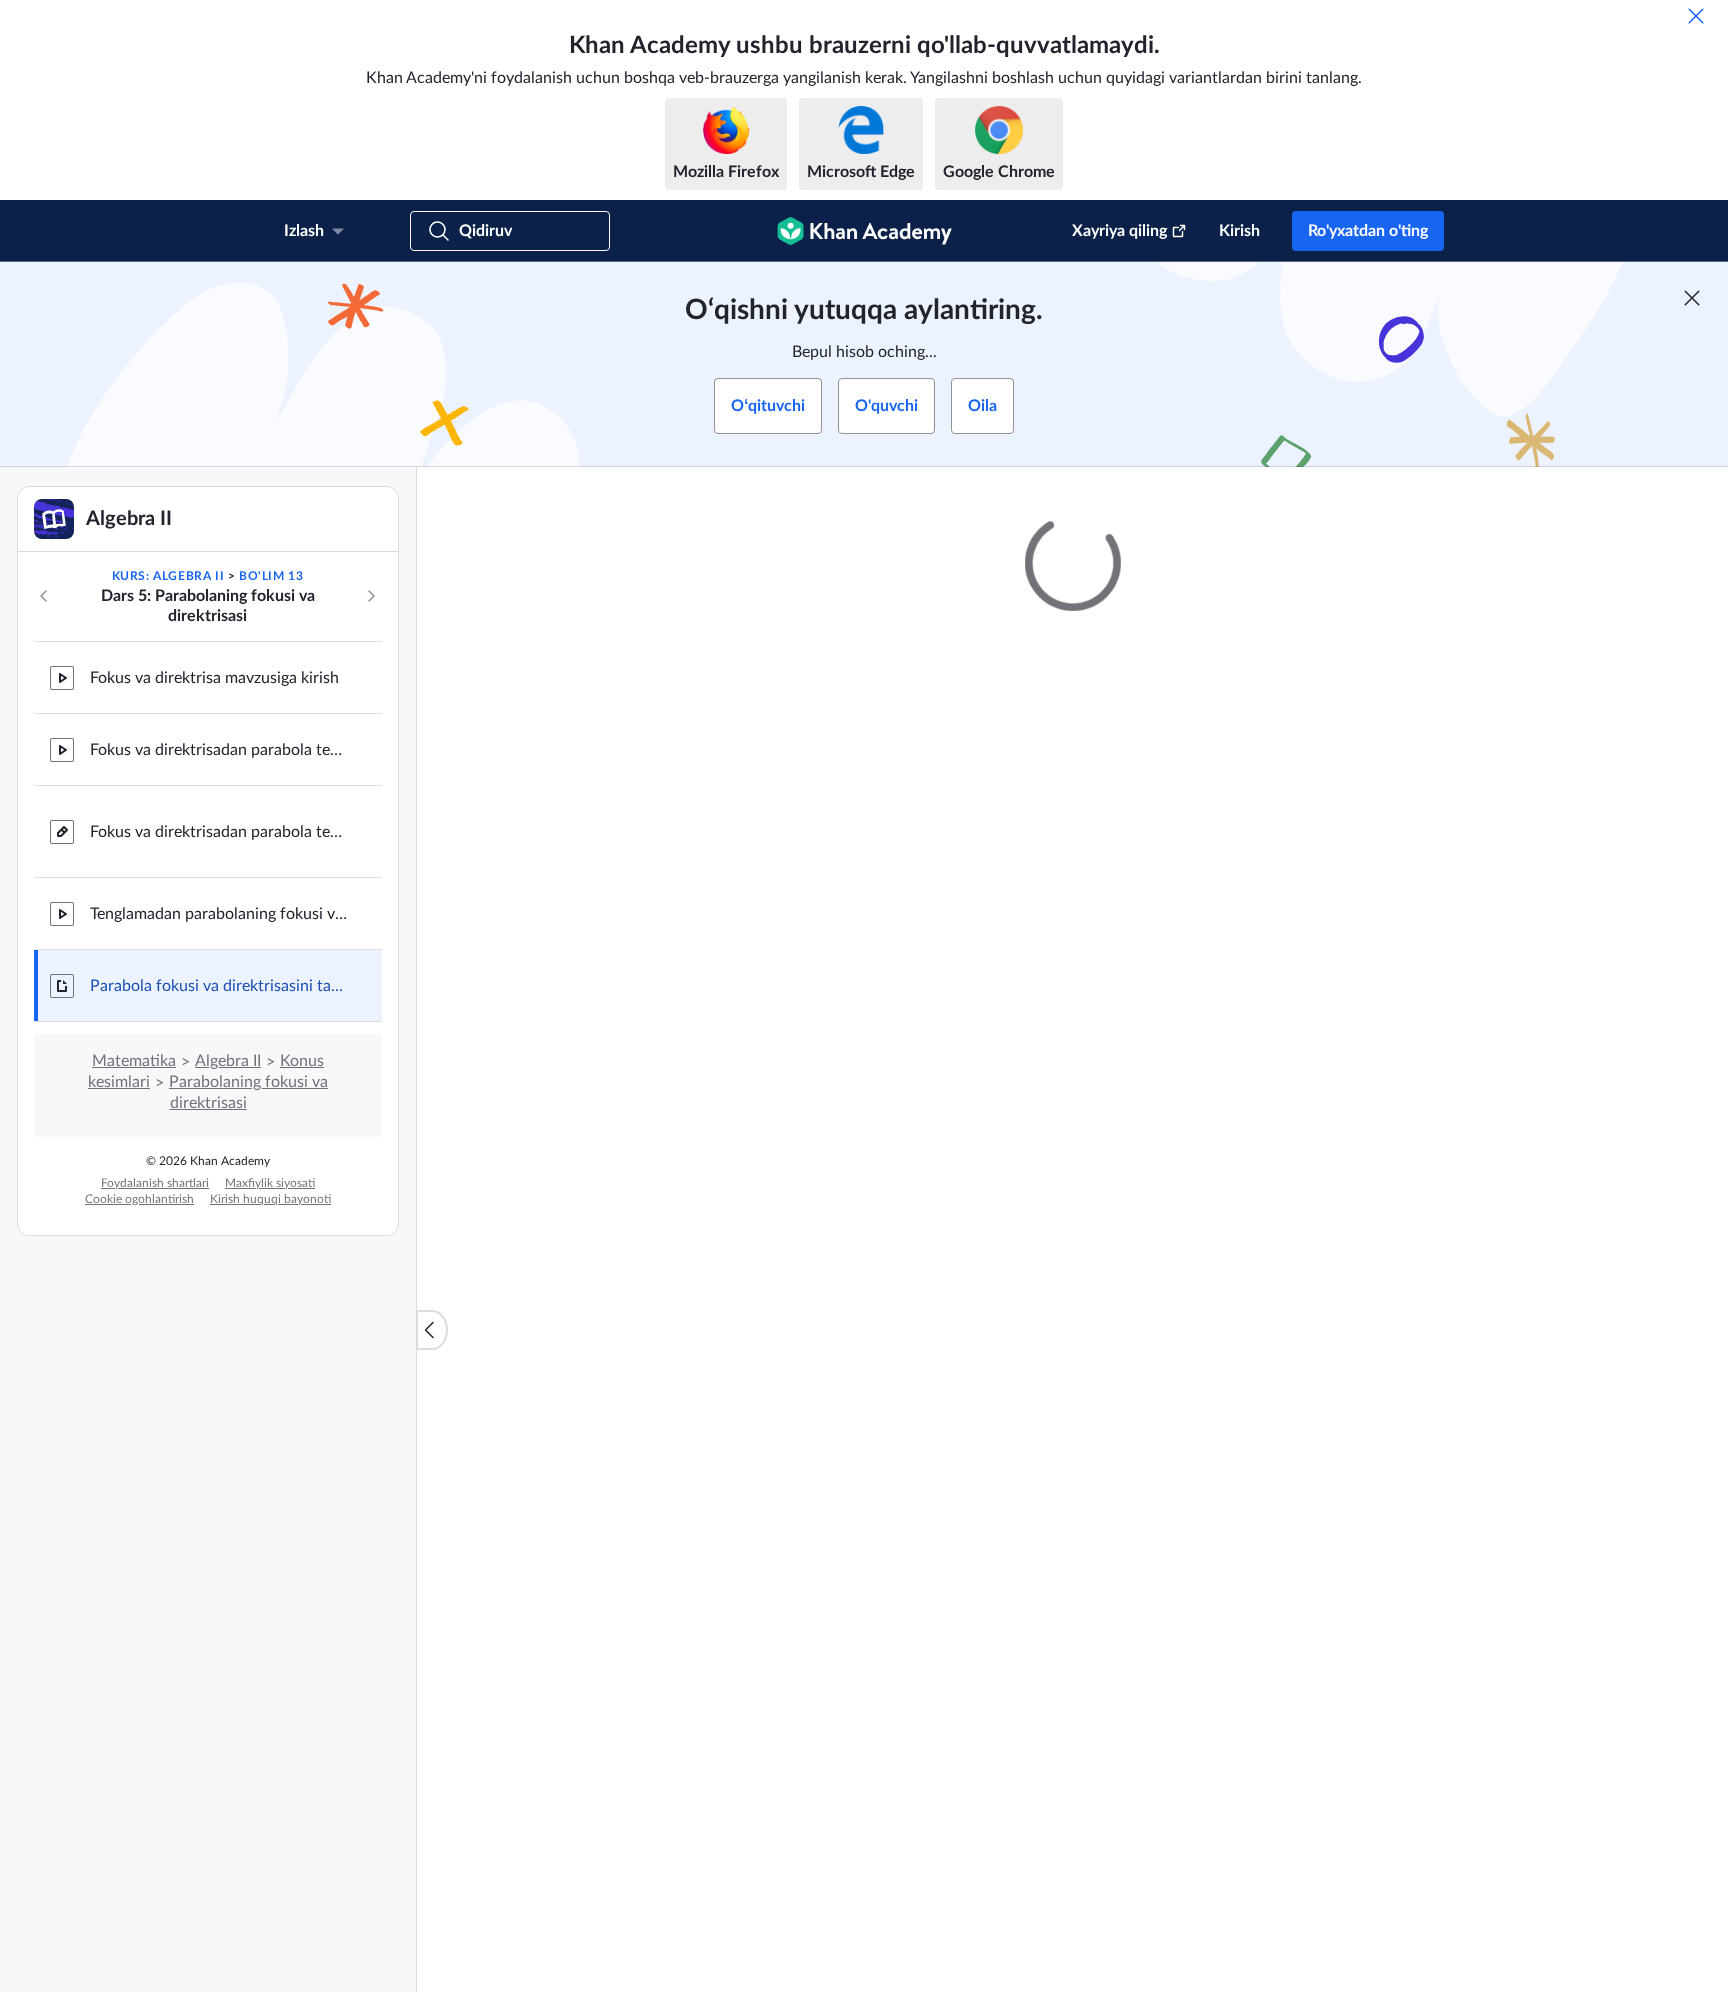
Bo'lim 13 (271, 576)
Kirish (1239, 231)
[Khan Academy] (864, 231)
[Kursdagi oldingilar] (44, 596)
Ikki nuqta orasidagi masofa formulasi (890, 1536)
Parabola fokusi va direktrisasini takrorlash (220, 986)
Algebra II (228, 1061)
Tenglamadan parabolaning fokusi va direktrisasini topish (220, 914)
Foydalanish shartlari (155, 1183)
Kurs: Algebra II (168, 576)
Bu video (1340, 1162)
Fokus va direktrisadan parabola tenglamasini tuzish (220, 750)
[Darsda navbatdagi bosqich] (371, 596)
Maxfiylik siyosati (270, 1183)
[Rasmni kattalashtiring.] (1073, 1002)
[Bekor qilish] (1696, 16)
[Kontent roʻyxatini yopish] (432, 1330)
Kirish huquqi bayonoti (270, 1199)
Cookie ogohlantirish (139, 1199)
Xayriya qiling (1119, 231)
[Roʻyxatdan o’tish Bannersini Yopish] (1692, 298)
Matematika (134, 1061)
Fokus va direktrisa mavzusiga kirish (214, 678)
